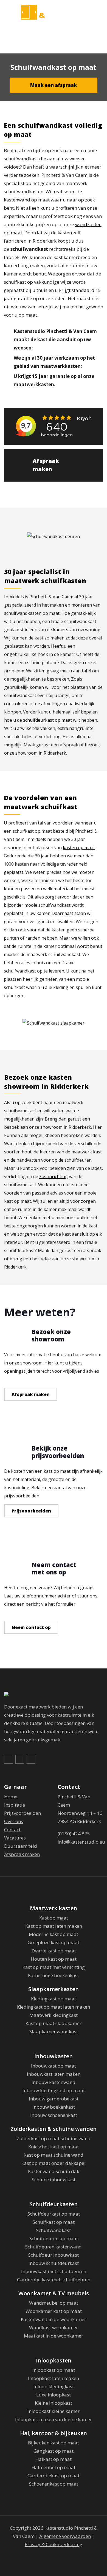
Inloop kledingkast (54, 2386)
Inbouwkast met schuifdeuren (54, 2271)
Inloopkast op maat (54, 2370)
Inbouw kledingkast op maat (54, 2090)
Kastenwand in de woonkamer (54, 2319)
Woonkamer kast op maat (54, 2311)
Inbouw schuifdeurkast (54, 2263)
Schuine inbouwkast (54, 2180)
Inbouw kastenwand (54, 2082)
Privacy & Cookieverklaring (54, 2544)
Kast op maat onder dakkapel (54, 2163)
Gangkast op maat (54, 2451)
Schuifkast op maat (54, 2222)
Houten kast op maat (54, 1959)
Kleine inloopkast (54, 2403)
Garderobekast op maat (54, 2476)
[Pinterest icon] (54, 2555)
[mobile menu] (100, 13)
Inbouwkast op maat (54, 2066)
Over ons (14, 1821)
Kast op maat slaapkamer (54, 2023)
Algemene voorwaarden (65, 2536)
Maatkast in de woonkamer (54, 2336)
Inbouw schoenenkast (54, 2115)
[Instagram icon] (62, 2555)
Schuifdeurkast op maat (54, 2214)
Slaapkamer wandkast (54, 2031)
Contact (12, 1829)
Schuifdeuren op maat (54, 2238)
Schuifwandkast (54, 2230)
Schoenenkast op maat (54, 2484)
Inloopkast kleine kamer (54, 2411)
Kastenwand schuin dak (54, 2171)
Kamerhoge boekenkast (54, 1975)
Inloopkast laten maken (54, 2378)
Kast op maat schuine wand (54, 2155)
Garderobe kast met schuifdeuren (54, 2280)
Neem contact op (31, 1627)
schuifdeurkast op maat (47, 720)
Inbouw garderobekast (54, 2099)
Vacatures (15, 1838)
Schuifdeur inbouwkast (54, 2255)
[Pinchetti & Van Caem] (54, 12)
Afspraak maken (46, 465)
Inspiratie (15, 1805)
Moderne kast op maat (54, 1934)
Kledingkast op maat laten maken (54, 2007)
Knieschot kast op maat (54, 2147)
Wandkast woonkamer (54, 2328)
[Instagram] (32, 1759)
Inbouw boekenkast (54, 2107)
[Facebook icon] (45, 2555)
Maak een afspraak (54, 85)
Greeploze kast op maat (54, 1942)
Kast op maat (54, 1918)
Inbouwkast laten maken (54, 2074)
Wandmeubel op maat (54, 2303)
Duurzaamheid (21, 1846)
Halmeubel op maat (54, 2467)
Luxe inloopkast (54, 2395)
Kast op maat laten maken (54, 1926)
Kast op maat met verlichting (54, 1967)
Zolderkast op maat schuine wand (54, 2138)
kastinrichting (54, 1176)
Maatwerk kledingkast (54, 2015)
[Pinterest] (20, 1759)
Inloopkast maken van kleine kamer (54, 2419)
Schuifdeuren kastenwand (54, 2247)
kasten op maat (79, 848)
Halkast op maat (54, 2459)
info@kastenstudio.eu (81, 1842)
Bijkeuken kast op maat (54, 2443)
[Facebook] (9, 1759)
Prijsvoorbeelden (31, 1511)
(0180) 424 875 (74, 1834)
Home (11, 1797)
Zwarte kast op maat (54, 1951)
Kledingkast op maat (54, 1999)
